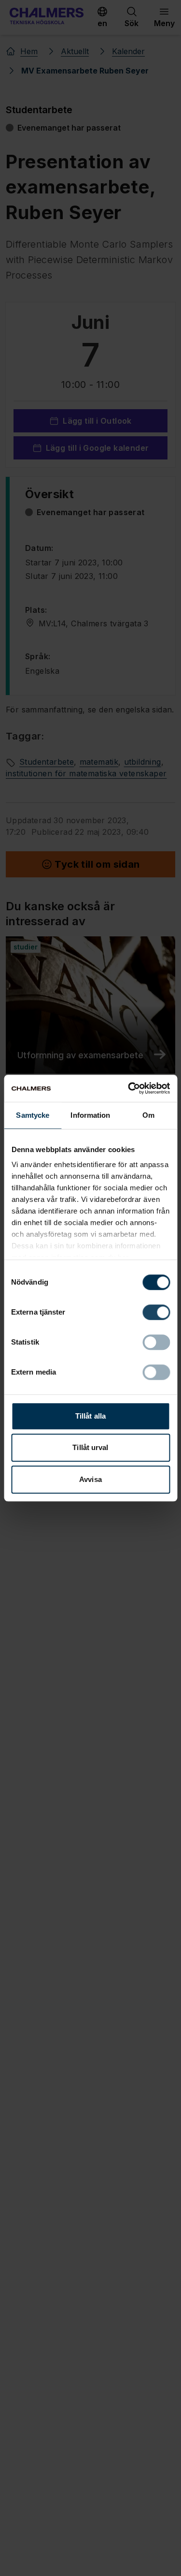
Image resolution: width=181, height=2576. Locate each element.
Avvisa (90, 1479)
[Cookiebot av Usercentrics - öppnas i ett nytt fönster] (129, 1088)
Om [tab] (148, 1115)
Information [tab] (90, 1115)
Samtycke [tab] (33, 1115)
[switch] (156, 1312)
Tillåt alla (90, 1416)
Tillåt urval (90, 1447)
